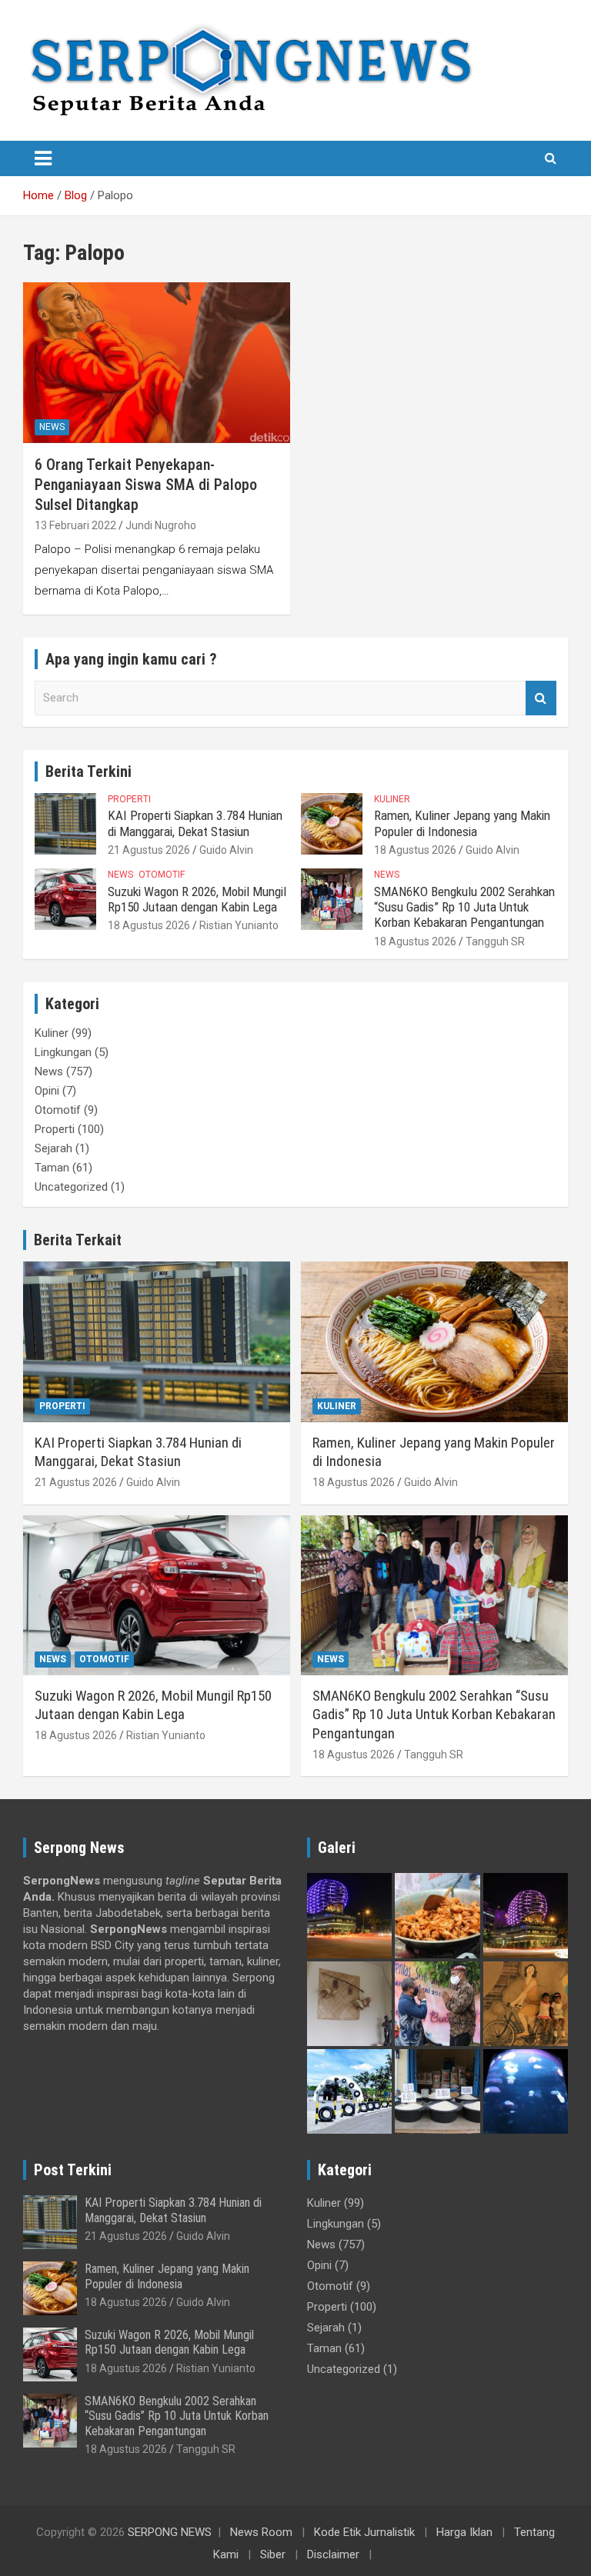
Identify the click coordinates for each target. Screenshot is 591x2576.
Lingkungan (63, 1052)
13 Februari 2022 (75, 525)
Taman (52, 1168)
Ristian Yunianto (239, 925)
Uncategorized (71, 1187)
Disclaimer (333, 2554)
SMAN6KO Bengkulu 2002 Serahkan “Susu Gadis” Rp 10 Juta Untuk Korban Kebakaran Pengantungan (464, 907)
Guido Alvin (226, 850)
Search (541, 698)
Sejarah (53, 1148)
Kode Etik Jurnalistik (364, 2532)
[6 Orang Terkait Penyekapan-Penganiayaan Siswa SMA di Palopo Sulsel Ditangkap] (157, 363)
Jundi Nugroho (161, 525)
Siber (273, 2554)
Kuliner (392, 799)
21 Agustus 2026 (149, 850)
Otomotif (162, 875)
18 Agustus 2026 (415, 850)
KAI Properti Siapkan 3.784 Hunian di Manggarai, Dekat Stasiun (195, 823)
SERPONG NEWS (170, 2532)
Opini (47, 1091)
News (52, 427)
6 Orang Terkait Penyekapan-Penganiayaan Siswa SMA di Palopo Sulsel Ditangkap (146, 485)
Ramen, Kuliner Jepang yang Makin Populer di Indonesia (462, 823)
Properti (129, 799)
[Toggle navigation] (43, 158)
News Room (261, 2532)
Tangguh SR (495, 941)
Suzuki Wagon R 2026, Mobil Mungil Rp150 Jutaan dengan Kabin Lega (197, 899)
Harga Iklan (464, 2532)
